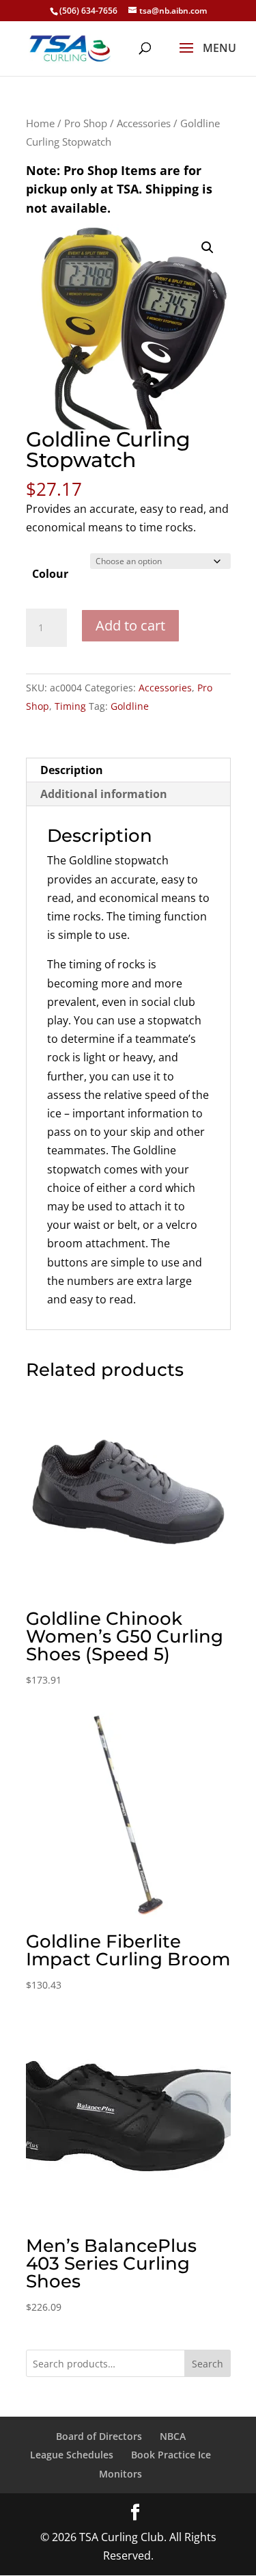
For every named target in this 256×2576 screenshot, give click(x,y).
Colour (50, 574)
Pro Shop (86, 123)
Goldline (130, 706)
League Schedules (72, 2455)
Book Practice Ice (171, 2455)
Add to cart (130, 625)
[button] (208, 248)
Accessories (144, 123)
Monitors (120, 2474)
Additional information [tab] (104, 794)
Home (40, 123)
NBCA (173, 2436)
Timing (70, 706)
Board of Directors (99, 2436)
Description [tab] (72, 770)
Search (208, 2364)
